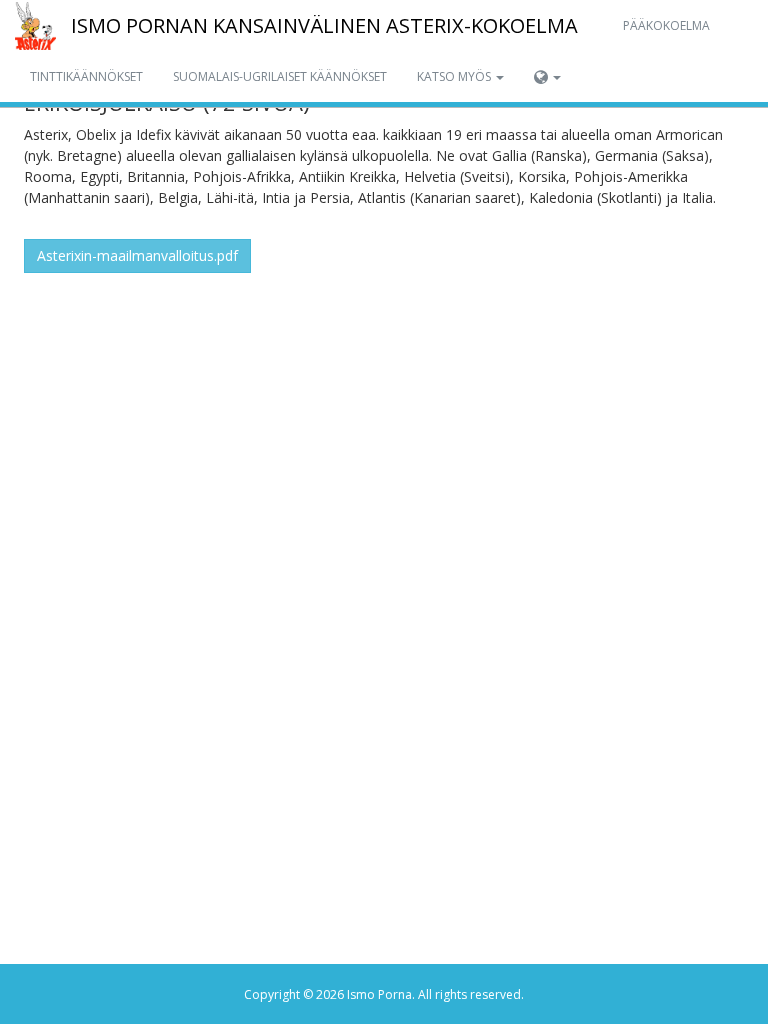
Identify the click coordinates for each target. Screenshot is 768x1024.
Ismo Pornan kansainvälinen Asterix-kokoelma (324, 25)
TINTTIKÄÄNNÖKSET (86, 76)
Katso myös (455, 76)
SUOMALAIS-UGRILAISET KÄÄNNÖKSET (280, 76)
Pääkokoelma (666, 25)
